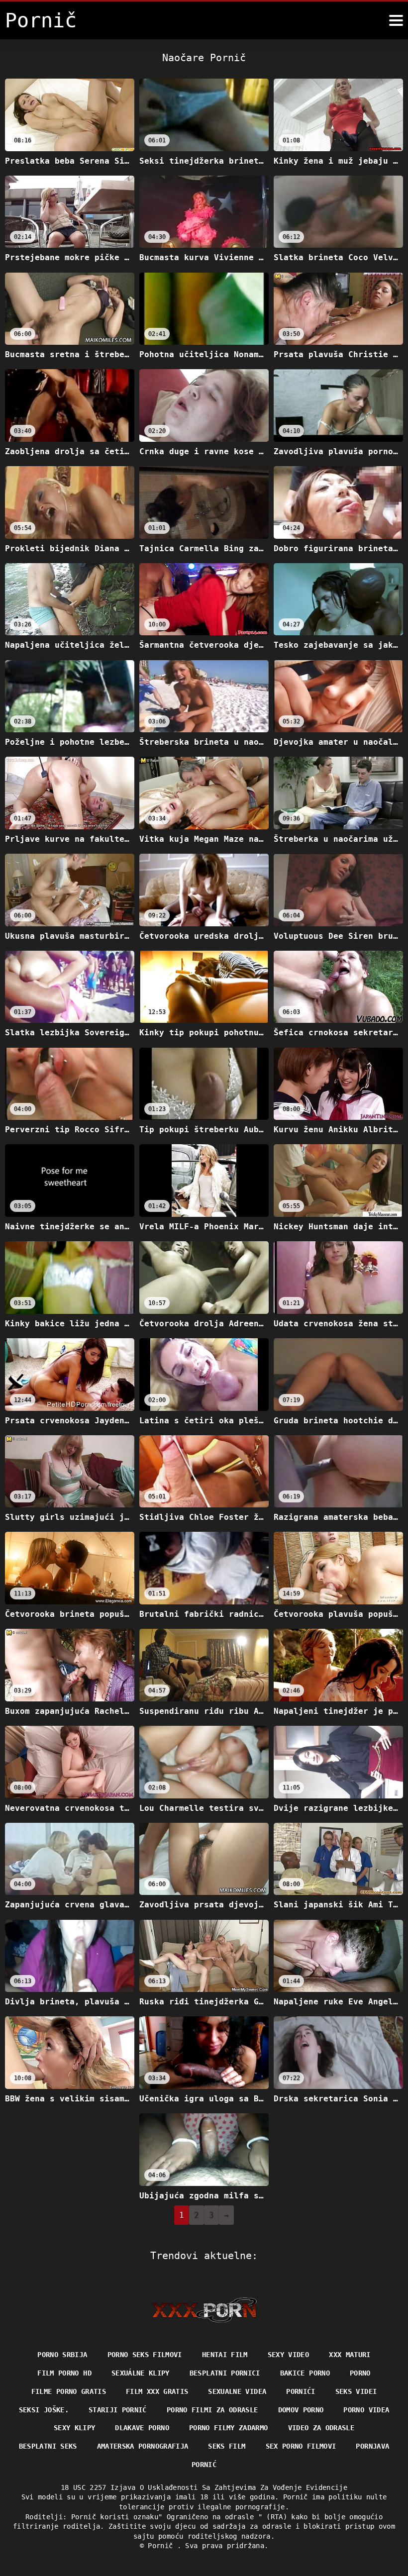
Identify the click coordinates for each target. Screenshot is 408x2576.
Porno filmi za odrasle (212, 2410)
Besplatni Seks (48, 2446)
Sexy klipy (75, 2428)
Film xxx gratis (157, 2391)
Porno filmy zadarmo (229, 2428)
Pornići (301, 2391)
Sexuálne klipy (141, 2373)
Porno (360, 2373)
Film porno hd (64, 2373)
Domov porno (301, 2410)
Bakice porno (305, 2373)
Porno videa (366, 2410)
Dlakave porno (142, 2428)
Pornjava (372, 2446)
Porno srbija (62, 2355)
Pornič (162, 2546)
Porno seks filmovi (145, 2355)
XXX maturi (350, 2355)
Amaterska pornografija (143, 2446)
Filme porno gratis (69, 2391)
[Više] (396, 20)
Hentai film (225, 2355)
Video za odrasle (321, 2428)
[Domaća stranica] (204, 2310)
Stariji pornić (118, 2410)
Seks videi (356, 2391)
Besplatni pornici (225, 2373)
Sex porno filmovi (301, 2446)
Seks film (227, 2446)
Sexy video (289, 2355)
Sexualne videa (237, 2391)
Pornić (204, 2465)
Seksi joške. (44, 2410)
